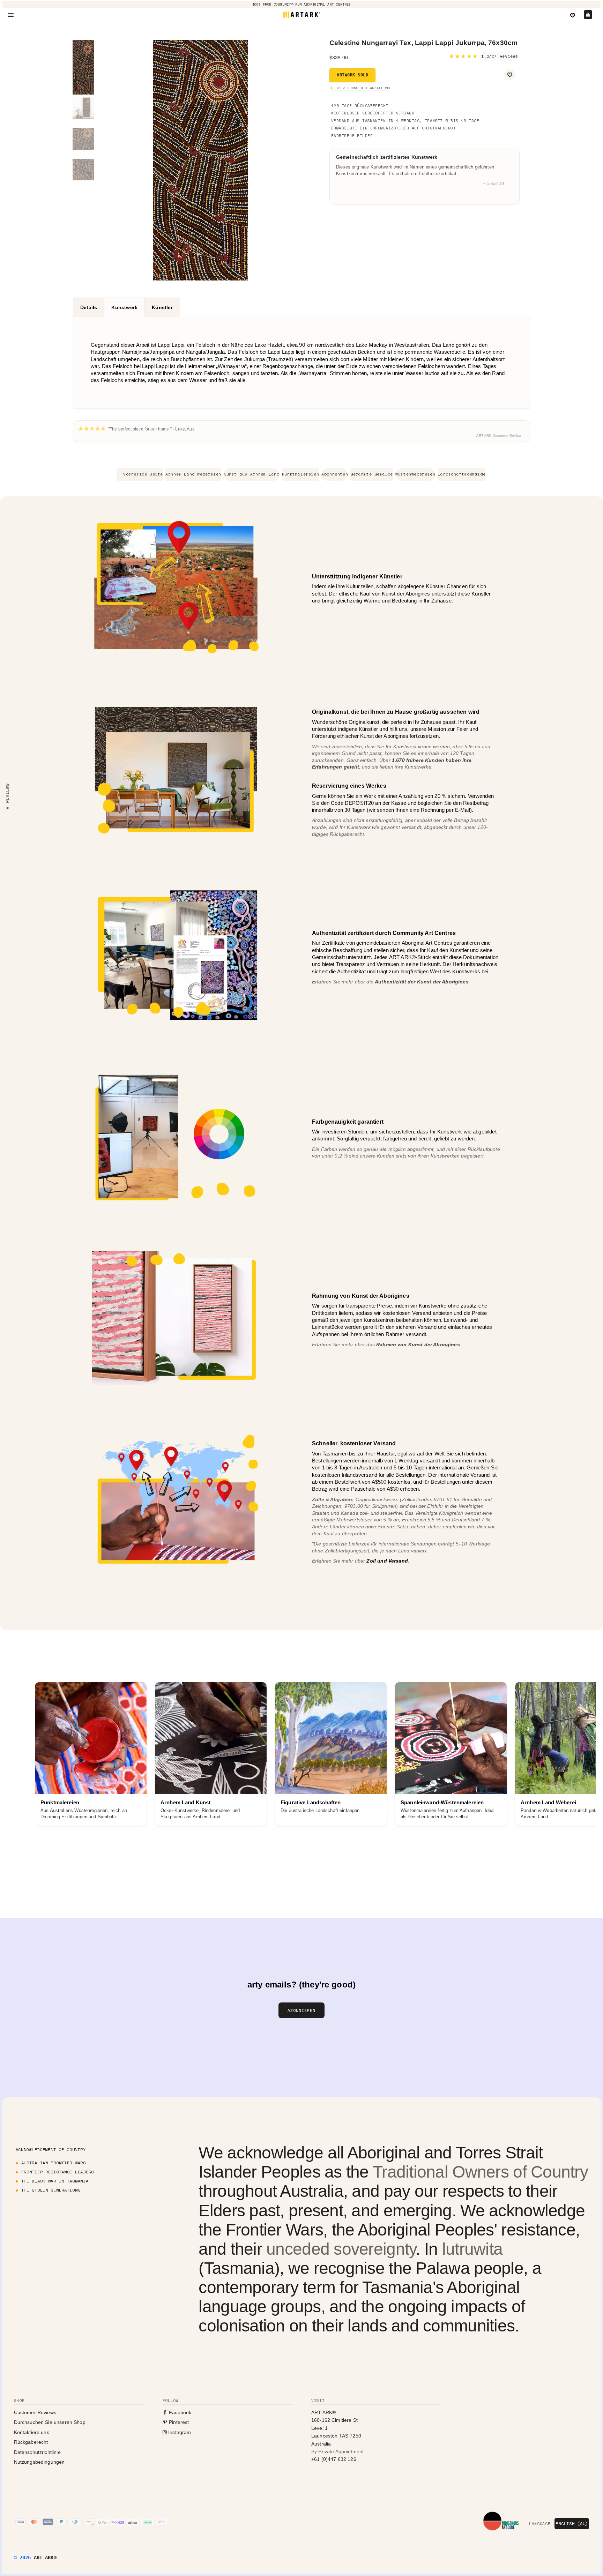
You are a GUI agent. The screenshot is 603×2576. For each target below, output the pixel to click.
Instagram (179, 2432)
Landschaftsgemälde (461, 474)
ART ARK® (45, 2558)
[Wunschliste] (573, 15)
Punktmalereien (300, 474)
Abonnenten (335, 474)
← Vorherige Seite (140, 474)
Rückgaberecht (31, 2442)
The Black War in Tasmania (55, 2181)
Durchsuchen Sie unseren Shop (50, 2422)
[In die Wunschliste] (510, 75)
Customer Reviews (35, 2412)
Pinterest (178, 2422)
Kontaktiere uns (32, 2432)
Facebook (179, 2412)
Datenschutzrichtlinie (37, 2452)
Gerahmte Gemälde (372, 474)
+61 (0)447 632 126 (334, 2459)
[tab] (88, 307)
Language (540, 2524)
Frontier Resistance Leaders (58, 2172)
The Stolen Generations (51, 2190)
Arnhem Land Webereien (193, 474)
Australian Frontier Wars (54, 2163)
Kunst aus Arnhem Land (252, 474)
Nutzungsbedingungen (39, 2462)
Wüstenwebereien (415, 474)
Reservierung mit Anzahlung (361, 88)
